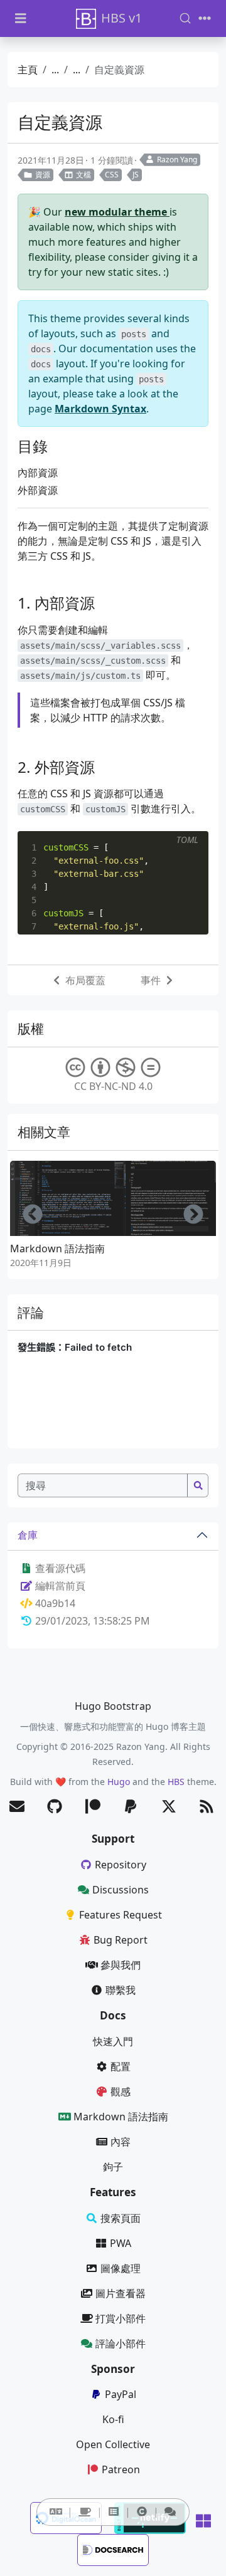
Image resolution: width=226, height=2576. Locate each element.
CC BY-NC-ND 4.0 (113, 1086)
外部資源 (38, 490)
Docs (113, 2015)
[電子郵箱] (17, 1807)
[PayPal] (131, 1807)
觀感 (121, 2092)
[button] (56, 2511)
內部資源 (38, 473)
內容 (121, 2142)
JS (136, 175)
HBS (176, 1782)
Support (113, 1839)
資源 (43, 175)
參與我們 (121, 1965)
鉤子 (113, 2167)
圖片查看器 (121, 2293)
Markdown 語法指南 (57, 1249)
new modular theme (117, 212)
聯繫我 (121, 1990)
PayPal (121, 2394)
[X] (169, 1807)
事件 (151, 980)
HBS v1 (121, 18)
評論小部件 (121, 2343)
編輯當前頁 (59, 1586)
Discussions (121, 1890)
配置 (121, 2066)
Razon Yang (177, 160)
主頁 (28, 70)
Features (113, 2192)
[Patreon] (93, 1807)
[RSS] (207, 1807)
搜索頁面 (121, 2218)
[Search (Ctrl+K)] (185, 18)
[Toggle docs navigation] (21, 18)
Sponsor (113, 2369)
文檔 (83, 175)
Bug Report (121, 1940)
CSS (112, 175)
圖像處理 (121, 2268)
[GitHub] (55, 1807)
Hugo (119, 1782)
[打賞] (85, 2512)
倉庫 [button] (28, 1535)
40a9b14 (55, 1603)
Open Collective (113, 2444)
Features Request (121, 1915)
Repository (121, 1865)
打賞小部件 (121, 2318)
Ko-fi (113, 2419)
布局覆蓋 (85, 980)
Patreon (121, 2469)
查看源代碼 (59, 1568)
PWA (121, 2243)
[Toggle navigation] (205, 18)
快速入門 (113, 2041)
